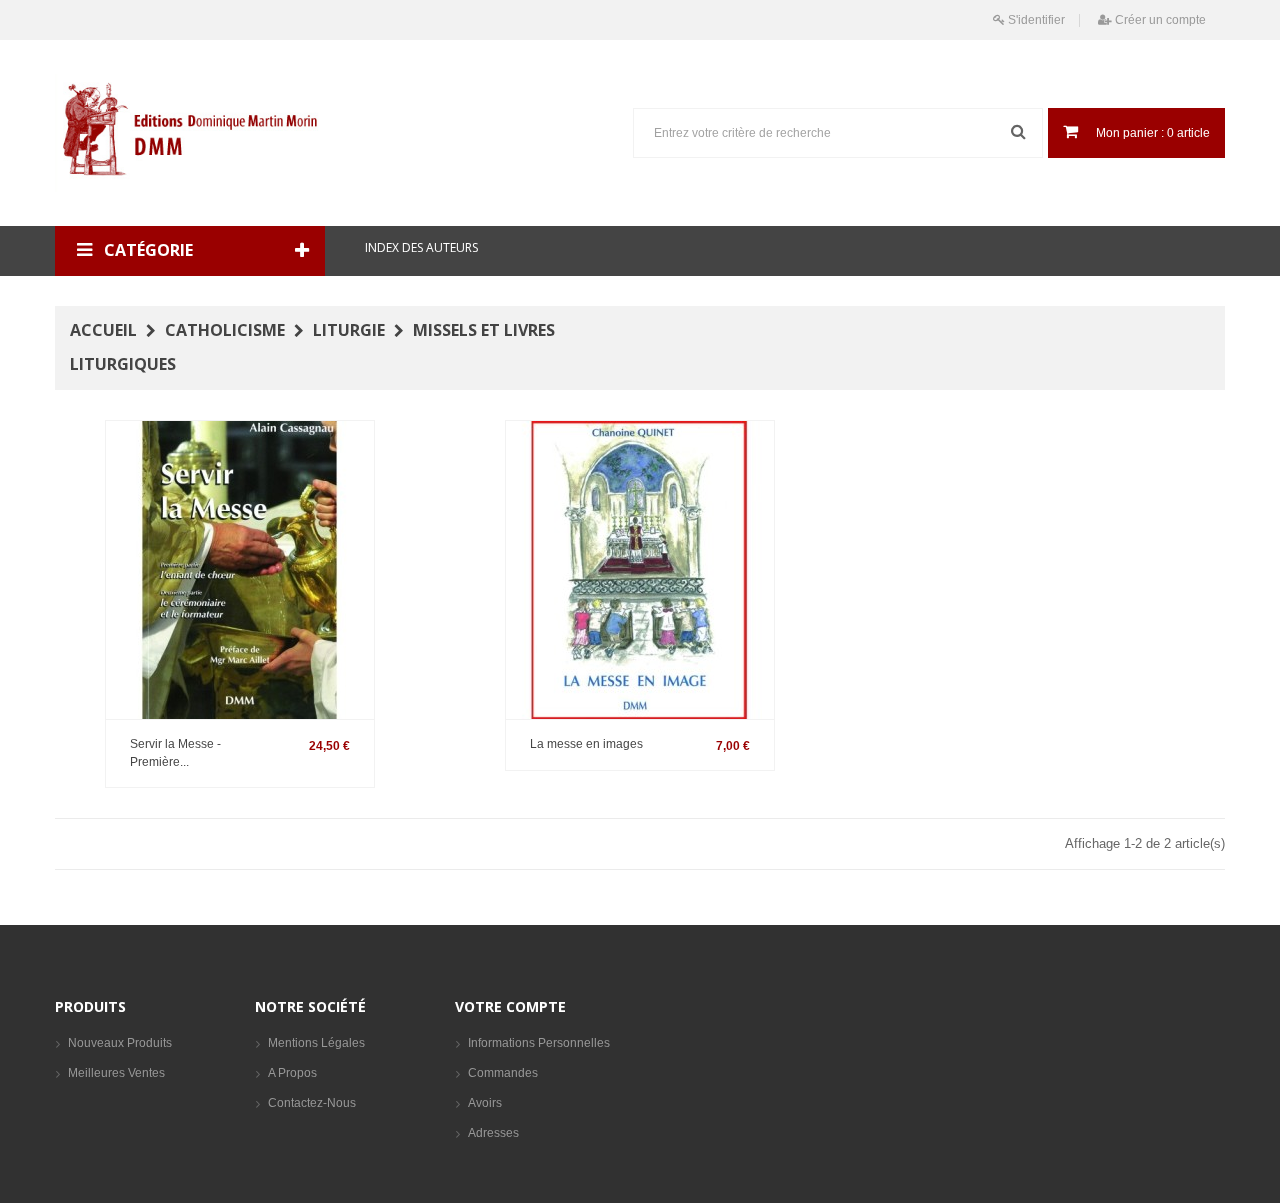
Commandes (503, 1073)
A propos (292, 1073)
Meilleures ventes (116, 1073)
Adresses (493, 1133)
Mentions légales (316, 1043)
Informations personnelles (539, 1043)
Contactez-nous (312, 1103)
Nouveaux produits (120, 1043)
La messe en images (586, 744)
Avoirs (485, 1103)
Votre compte (510, 1006)
